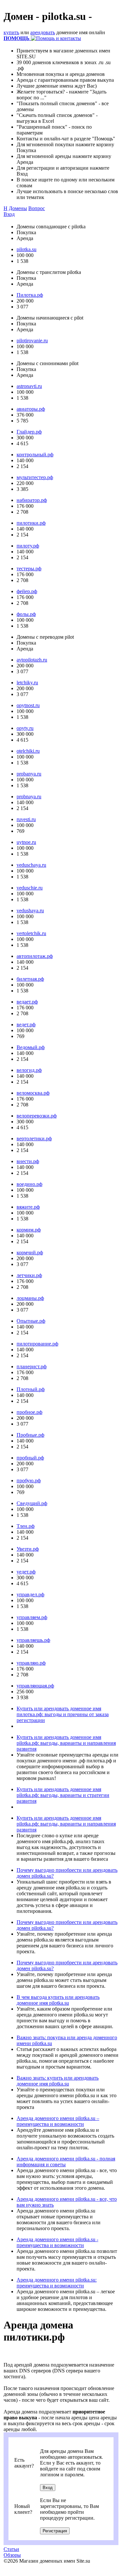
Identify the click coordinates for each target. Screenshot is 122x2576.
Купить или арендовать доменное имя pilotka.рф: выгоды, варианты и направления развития (66, 1743)
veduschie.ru (30, 888)
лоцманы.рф (30, 1298)
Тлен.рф (26, 1526)
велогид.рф (29, 1070)
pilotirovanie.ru (32, 341)
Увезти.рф (28, 1549)
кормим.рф (29, 1230)
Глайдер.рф (29, 432)
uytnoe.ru (26, 842)
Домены (18, 208)
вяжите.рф (28, 1207)
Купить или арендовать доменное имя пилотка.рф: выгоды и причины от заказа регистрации (63, 1714)
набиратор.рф (32, 500)
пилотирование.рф (37, 1344)
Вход (9, 214)
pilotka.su (27, 249)
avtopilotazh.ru (32, 660)
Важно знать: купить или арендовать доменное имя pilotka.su (58, 2081)
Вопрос (37, 208)
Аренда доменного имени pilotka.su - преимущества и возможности (57, 2242)
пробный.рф (30, 1458)
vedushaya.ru (30, 911)
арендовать (43, 32)
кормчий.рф (30, 1252)
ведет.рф (26, 1025)
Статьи (11, 2549)
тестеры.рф (29, 569)
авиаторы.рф (31, 409)
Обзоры (12, 2555)
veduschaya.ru (31, 865)
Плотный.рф (31, 1389)
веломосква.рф (33, 1093)
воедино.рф (29, 1184)
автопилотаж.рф (35, 956)
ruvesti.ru (26, 819)
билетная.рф (30, 979)
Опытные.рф (31, 1321)
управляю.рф (31, 1663)
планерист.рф (32, 1366)
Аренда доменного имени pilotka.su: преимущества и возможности (57, 2283)
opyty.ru (25, 728)
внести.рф (28, 1161)
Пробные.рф (30, 1435)
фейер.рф (27, 591)
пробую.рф (29, 1480)
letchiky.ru (27, 683)
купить (11, 32)
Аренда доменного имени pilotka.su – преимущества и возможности (58, 2121)
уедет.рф (26, 1572)
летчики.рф (29, 1275)
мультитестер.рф (35, 477)
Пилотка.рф (30, 295)
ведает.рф (27, 1002)
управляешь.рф (33, 1640)
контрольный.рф (35, 455)
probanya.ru (29, 774)
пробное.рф (29, 1412)
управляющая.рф (35, 1686)
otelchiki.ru (28, 751)
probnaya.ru (29, 797)
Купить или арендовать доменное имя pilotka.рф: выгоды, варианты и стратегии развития (63, 1795)
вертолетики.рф (34, 1139)
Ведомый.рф (31, 1047)
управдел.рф (30, 1594)
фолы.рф (26, 614)
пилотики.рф (31, 523)
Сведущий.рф (32, 1503)
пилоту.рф (28, 546)
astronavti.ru (29, 386)
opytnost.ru (28, 705)
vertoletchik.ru (31, 933)
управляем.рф (32, 1617)
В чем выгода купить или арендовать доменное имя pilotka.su (58, 2000)
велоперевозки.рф (37, 1116)
